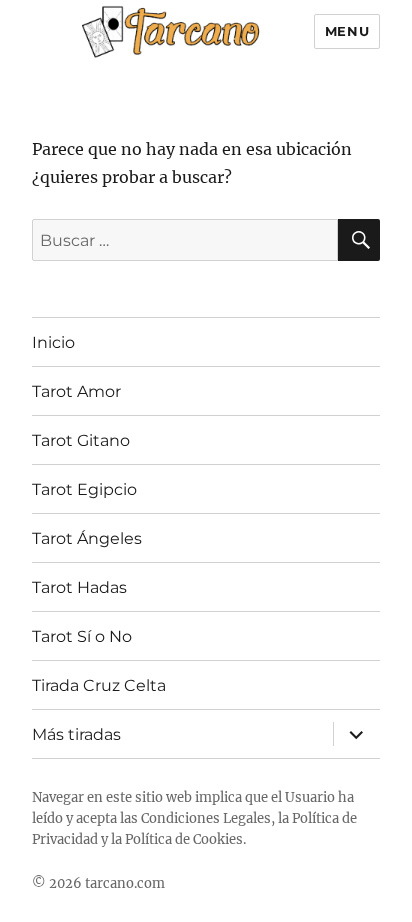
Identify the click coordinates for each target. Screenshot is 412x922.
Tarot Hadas (79, 587)
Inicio (53, 342)
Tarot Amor (76, 391)
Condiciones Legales (206, 818)
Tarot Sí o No (82, 636)
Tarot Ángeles (87, 538)
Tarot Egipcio (84, 489)
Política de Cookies (184, 839)
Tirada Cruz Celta (99, 685)
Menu (347, 31)
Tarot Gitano (81, 440)
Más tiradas (76, 734)
